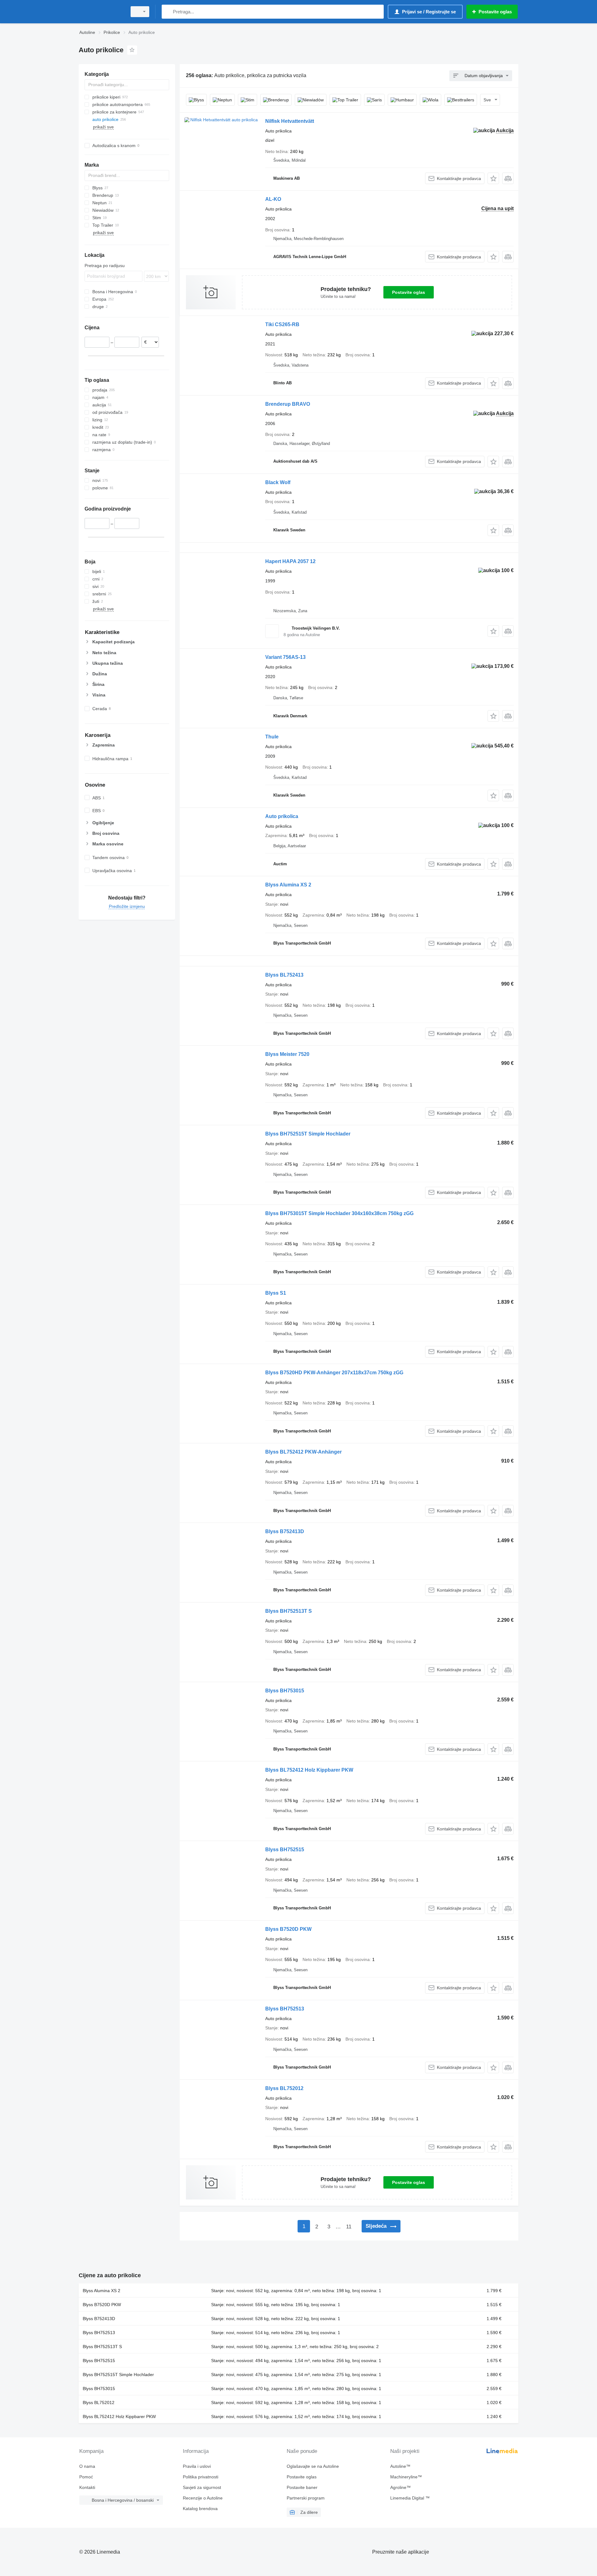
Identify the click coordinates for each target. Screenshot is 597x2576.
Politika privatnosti (201, 2477)
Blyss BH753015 (285, 1691)
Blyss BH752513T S (289, 1611)
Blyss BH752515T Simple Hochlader (308, 1134)
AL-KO (273, 199)
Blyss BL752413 (284, 975)
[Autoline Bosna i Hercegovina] (101, 12)
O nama (87, 2466)
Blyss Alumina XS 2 (288, 885)
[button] (493, 178)
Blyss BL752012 (284, 2088)
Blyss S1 (276, 1293)
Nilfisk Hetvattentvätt (290, 121)
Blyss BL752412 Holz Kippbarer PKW (309, 1770)
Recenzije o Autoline (203, 2498)
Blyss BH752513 (285, 2009)
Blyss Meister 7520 (287, 1054)
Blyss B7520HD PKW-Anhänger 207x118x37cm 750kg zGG (334, 1373)
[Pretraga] (168, 12)
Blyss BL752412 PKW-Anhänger (303, 1452)
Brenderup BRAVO (288, 404)
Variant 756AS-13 (285, 657)
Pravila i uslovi (197, 2466)
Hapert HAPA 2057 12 (290, 561)
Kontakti (87, 2487)
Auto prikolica (282, 816)
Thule (272, 737)
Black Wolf (278, 482)
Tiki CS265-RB (282, 324)
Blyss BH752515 (285, 1850)
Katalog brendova (200, 2509)
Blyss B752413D (285, 1531)
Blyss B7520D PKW (288, 1929)
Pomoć (86, 2477)
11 (349, 2227)
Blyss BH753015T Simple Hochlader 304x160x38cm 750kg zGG (339, 1213)
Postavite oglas (409, 292)
